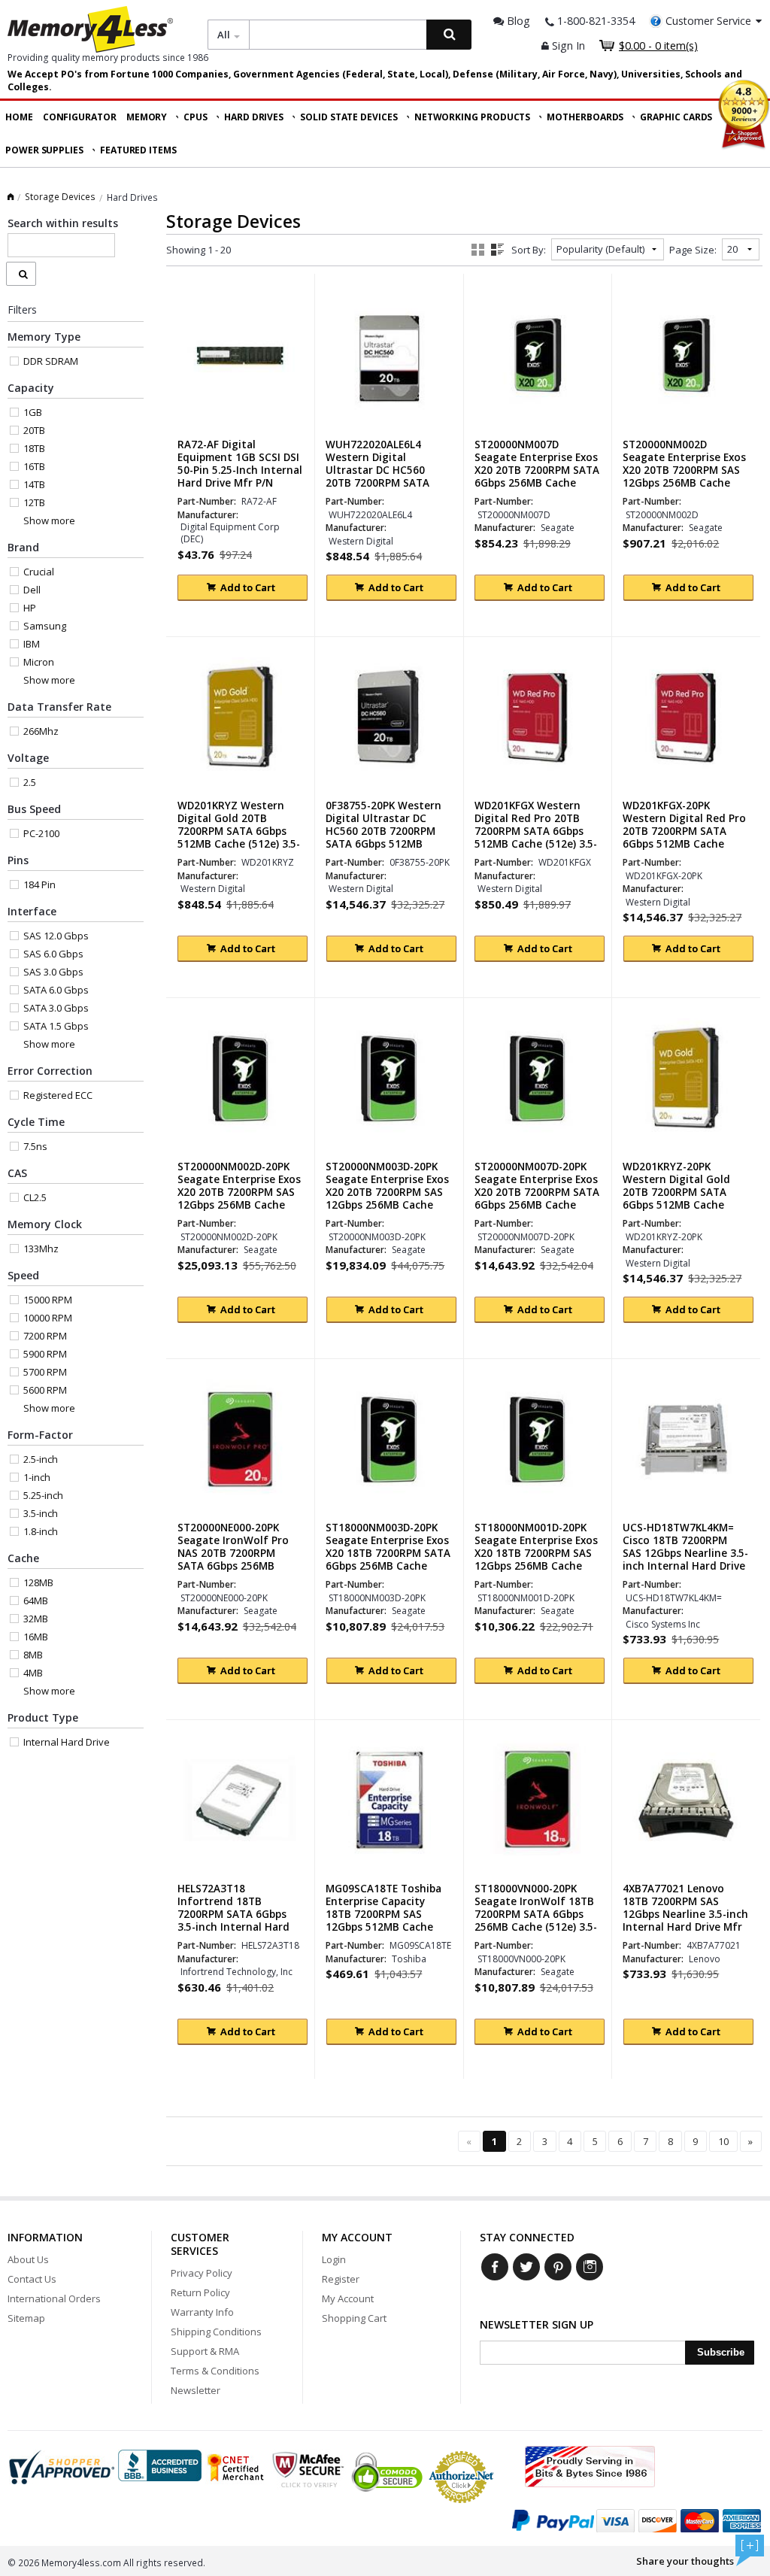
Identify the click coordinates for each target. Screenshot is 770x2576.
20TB (34, 430)
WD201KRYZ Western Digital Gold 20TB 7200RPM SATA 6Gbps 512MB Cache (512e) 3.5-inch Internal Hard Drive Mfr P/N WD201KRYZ (239, 838)
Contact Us (32, 2279)
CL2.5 (35, 1197)
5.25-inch (43, 1495)
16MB (36, 1637)
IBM (32, 644)
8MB (33, 1655)
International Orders (54, 2298)
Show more (49, 520)
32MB (36, 1619)
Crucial (39, 572)
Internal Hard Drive (67, 1742)
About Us (28, 2259)
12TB (34, 502)
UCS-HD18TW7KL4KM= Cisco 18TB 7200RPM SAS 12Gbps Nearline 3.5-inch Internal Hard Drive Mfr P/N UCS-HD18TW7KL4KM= (685, 1560)
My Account (348, 2298)
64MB (36, 1601)
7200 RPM (45, 1336)
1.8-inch (41, 1531)
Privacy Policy (202, 2273)
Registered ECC (58, 1095)
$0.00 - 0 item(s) (658, 46)
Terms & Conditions (215, 2371)
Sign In (567, 46)
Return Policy (200, 2292)
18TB (34, 448)
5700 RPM (45, 1372)
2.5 (30, 782)
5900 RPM (45, 1354)
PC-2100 (41, 833)
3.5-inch (41, 1513)
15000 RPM (48, 1300)
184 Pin (39, 884)
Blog (517, 21)
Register (341, 2279)
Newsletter (196, 2390)
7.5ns (35, 1146)
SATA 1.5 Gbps (56, 1026)
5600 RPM (45, 1390)
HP (30, 608)
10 (723, 2141)
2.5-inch (41, 1459)
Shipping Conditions (216, 2332)
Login (334, 2259)
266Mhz (41, 731)
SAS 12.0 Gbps (56, 936)
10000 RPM (48, 1318)
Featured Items (138, 150)
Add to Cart (248, 587)
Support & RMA (205, 2351)
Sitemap (26, 2318)
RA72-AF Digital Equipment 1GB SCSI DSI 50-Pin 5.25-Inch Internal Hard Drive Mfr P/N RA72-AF (240, 470)
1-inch (37, 1477)
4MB (33, 1673)
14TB (34, 484)
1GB (33, 412)
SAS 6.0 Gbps (53, 954)
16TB (34, 466)
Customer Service (708, 21)
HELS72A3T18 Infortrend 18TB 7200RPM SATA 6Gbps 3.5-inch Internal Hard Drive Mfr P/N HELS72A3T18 (233, 1921)
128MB (38, 1582)
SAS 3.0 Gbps (53, 972)
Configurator (80, 117)
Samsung (45, 626)
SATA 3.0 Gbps (56, 1008)
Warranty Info (202, 2312)
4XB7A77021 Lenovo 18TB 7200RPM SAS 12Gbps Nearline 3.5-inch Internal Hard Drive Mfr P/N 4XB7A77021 (685, 1915)
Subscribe (721, 2352)
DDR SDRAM (51, 361)
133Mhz (41, 1249)
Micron (39, 662)
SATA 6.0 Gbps (56, 990)
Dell (32, 590)
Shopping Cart (354, 2318)
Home (19, 117)
